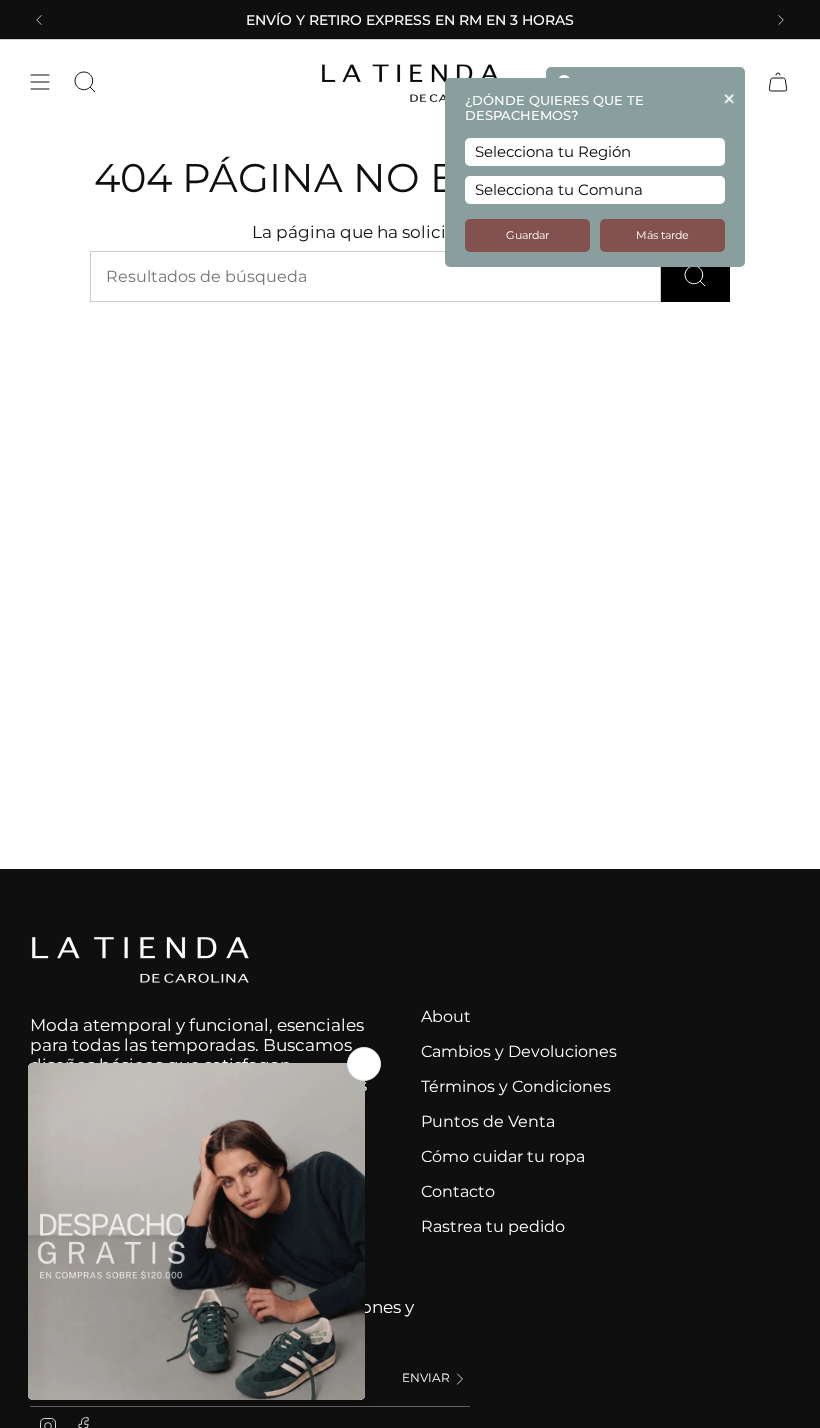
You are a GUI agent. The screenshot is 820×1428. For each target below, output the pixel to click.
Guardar (527, 235)
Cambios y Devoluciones (519, 1051)
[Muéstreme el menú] (40, 82)
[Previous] (39, 20)
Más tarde (662, 235)
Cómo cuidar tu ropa (503, 1156)
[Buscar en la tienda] (695, 276)
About (446, 1016)
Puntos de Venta (488, 1121)
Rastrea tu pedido (493, 1226)
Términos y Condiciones (516, 1086)
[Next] (781, 20)
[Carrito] (778, 82)
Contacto (458, 1191)
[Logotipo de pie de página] (140, 960)
